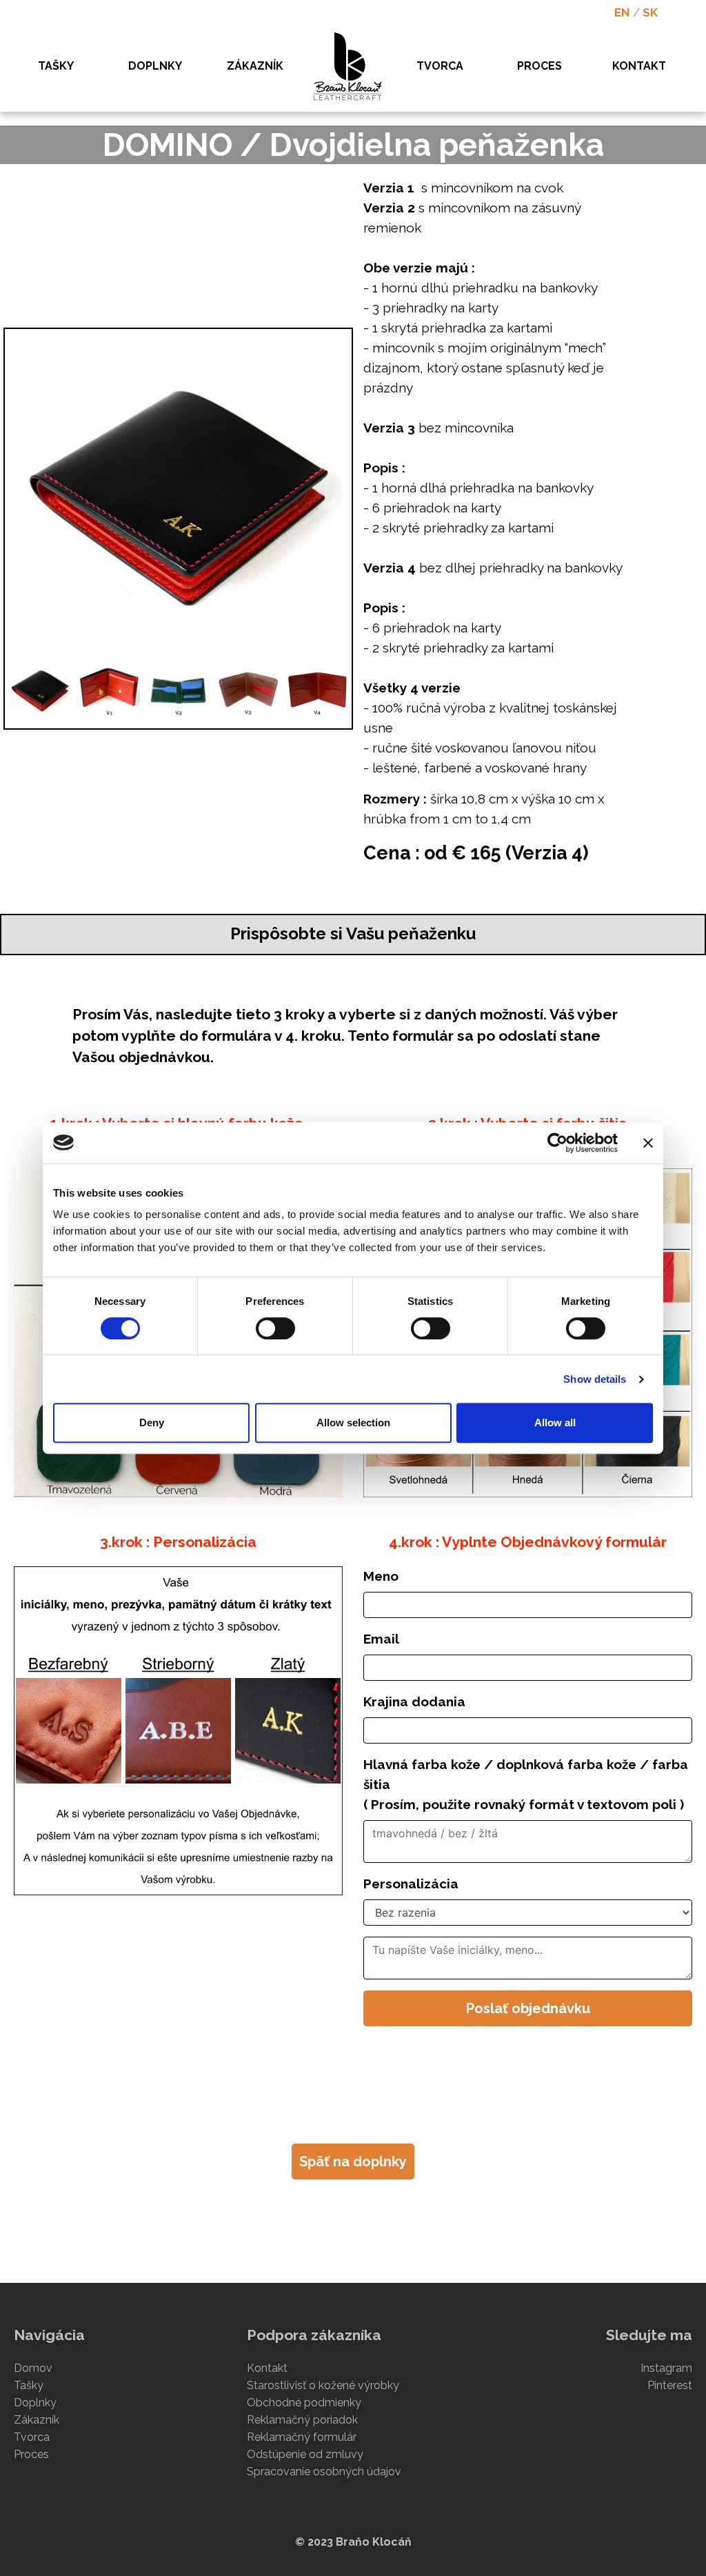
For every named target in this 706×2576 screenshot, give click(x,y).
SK (650, 12)
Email (381, 1639)
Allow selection (353, 1422)
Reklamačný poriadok (302, 2420)
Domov (33, 2368)
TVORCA (440, 66)
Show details (595, 1379)
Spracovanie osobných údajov (324, 2472)
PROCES (539, 66)
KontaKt (639, 66)
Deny (152, 1422)
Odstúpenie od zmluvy (305, 2454)
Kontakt (267, 2368)
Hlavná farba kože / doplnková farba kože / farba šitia (526, 1784)
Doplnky (35, 2403)
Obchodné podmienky (304, 2403)
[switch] (275, 1328)
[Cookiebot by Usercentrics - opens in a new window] (557, 1143)
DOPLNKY (155, 66)
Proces (31, 2454)
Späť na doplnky (353, 2161)
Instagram (666, 2368)
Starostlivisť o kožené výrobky (323, 2385)
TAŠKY (56, 66)
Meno (381, 1576)
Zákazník (37, 2420)
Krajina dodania (414, 1701)
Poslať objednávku (528, 2008)
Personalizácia (411, 1884)
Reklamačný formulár (302, 2437)
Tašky (29, 2385)
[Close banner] (648, 1143)
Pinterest (670, 2385)
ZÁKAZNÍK (255, 66)
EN (622, 12)
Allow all (555, 1422)
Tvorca (32, 2437)
